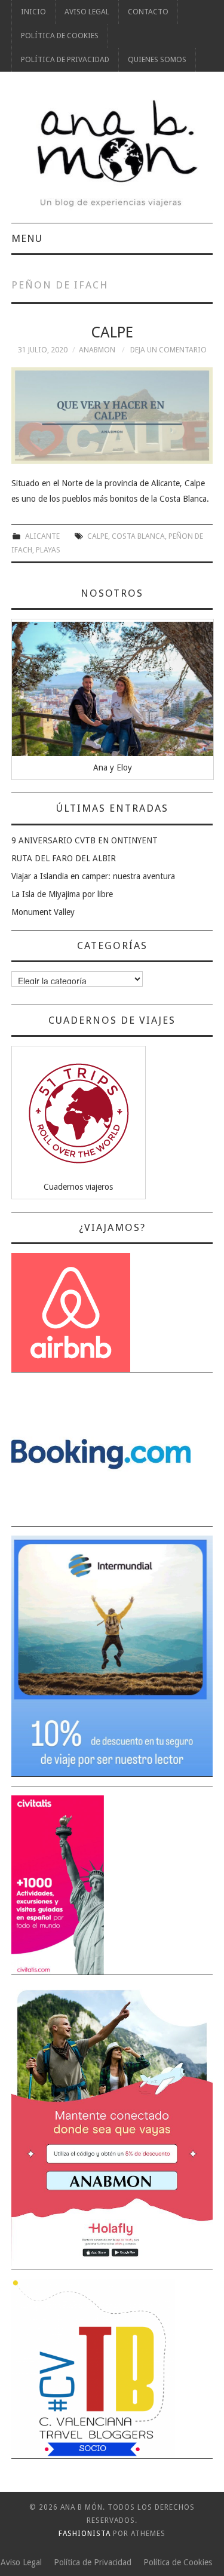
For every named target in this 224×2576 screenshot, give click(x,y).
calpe (98, 536)
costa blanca (138, 536)
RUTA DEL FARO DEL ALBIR (64, 858)
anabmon (97, 350)
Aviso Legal (87, 12)
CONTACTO (148, 12)
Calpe (112, 332)
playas (48, 550)
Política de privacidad (65, 59)
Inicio (33, 12)
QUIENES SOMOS (157, 59)
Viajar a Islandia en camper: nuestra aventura (93, 876)
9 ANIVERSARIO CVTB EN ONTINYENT (85, 840)
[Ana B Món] (112, 153)
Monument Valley (43, 912)
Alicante (42, 536)
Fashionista (85, 2534)
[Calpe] (112, 416)
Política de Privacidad (93, 2562)
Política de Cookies (60, 36)
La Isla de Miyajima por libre (62, 894)
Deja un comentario (168, 350)
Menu (27, 238)
